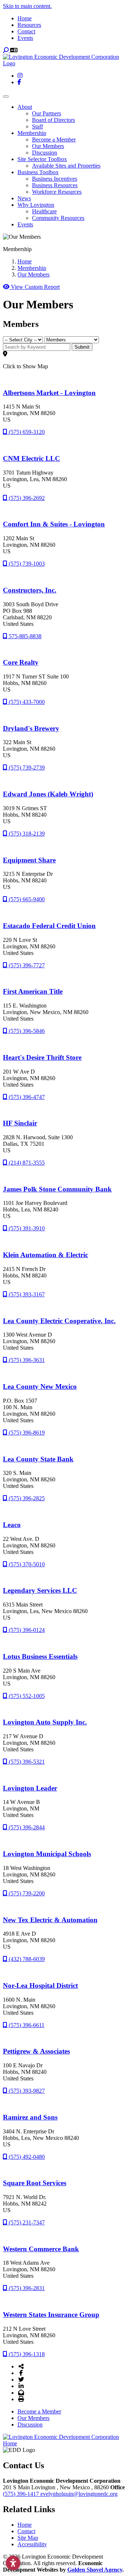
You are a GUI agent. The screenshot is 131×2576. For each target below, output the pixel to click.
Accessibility (32, 2544)
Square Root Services (35, 2183)
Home (25, 18)
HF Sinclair (20, 1123)
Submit (82, 347)
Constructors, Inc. (30, 590)
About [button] (25, 107)
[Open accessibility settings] (13, 2563)
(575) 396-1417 (22, 2494)
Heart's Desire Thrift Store (42, 1057)
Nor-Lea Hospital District (40, 1986)
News (24, 198)
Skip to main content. (27, 6)
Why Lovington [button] (36, 205)
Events (25, 38)
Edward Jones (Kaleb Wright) (48, 794)
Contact (26, 31)
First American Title (33, 991)
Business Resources (55, 185)
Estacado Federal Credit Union (49, 926)
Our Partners (47, 113)
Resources (29, 25)
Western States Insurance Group (51, 2315)
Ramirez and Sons (30, 2117)
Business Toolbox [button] (38, 172)
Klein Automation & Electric (45, 1255)
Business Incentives (55, 179)
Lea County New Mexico (40, 1387)
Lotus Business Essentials (40, 1656)
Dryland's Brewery (31, 728)
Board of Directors (53, 120)
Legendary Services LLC (40, 1590)
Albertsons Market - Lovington (49, 393)
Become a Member (54, 140)
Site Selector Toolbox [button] (42, 159)
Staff (37, 126)
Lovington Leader (30, 1788)
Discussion (45, 153)
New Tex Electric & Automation (50, 1920)
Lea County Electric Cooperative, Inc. (59, 1321)
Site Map (28, 2538)
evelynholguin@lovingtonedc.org (79, 2494)
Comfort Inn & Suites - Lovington (54, 524)
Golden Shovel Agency (95, 2570)
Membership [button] (32, 133)
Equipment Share (29, 860)
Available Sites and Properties (66, 166)
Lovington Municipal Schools (47, 1854)
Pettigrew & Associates (36, 2051)
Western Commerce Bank (41, 2249)
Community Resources (58, 218)
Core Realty (21, 662)
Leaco (12, 1525)
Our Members (48, 146)
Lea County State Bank (38, 1459)
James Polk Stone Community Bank (57, 1189)
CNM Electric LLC (31, 458)
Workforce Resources (57, 192)
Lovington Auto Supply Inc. (45, 1722)
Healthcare (44, 211)
